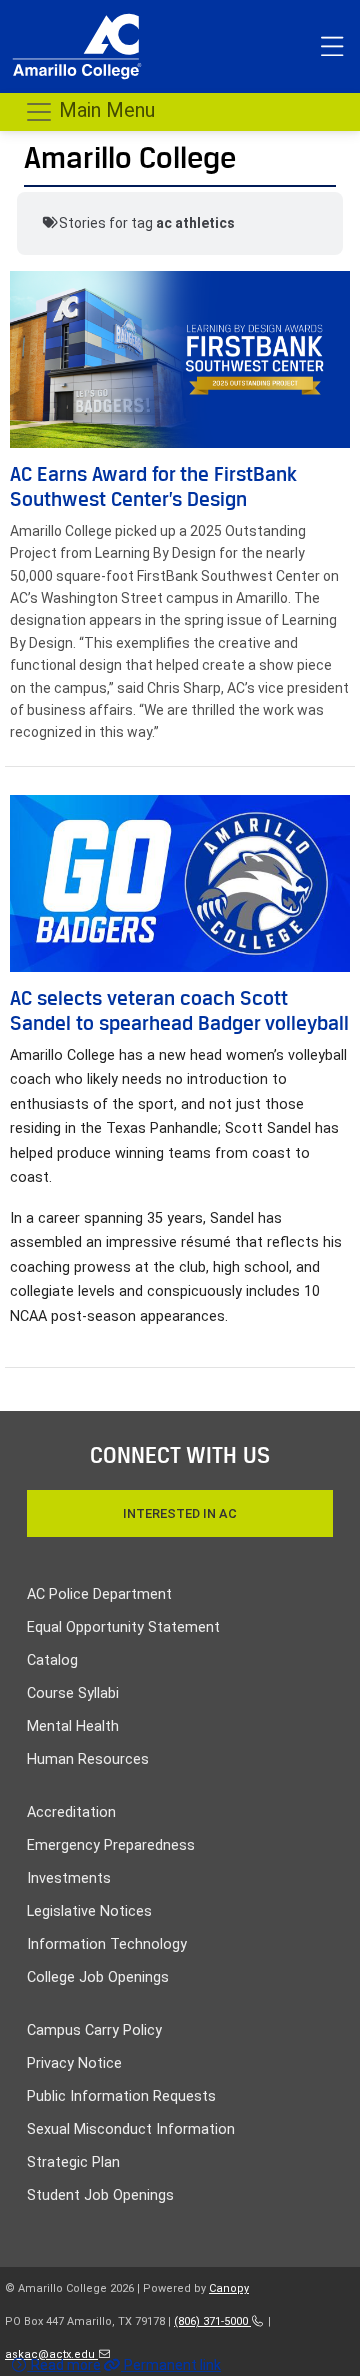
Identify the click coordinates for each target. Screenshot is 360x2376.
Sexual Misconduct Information (131, 2129)
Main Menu (104, 110)
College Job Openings (98, 1977)
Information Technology (107, 1944)
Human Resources (88, 1759)
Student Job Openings (100, 2195)
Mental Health (73, 1726)
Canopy (229, 2288)
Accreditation (71, 1812)
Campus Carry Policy (94, 2030)
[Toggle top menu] (332, 47)
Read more (64, 2365)
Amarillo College (130, 157)
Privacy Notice (74, 2063)
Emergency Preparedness (111, 1845)
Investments (69, 1878)
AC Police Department (99, 1594)
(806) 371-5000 (212, 2321)
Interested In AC (180, 1513)
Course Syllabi (73, 1693)
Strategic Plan (73, 2162)
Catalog (52, 1660)
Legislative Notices (89, 1911)
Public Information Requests (121, 2096)
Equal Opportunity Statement (123, 1627)
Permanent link (171, 2365)
